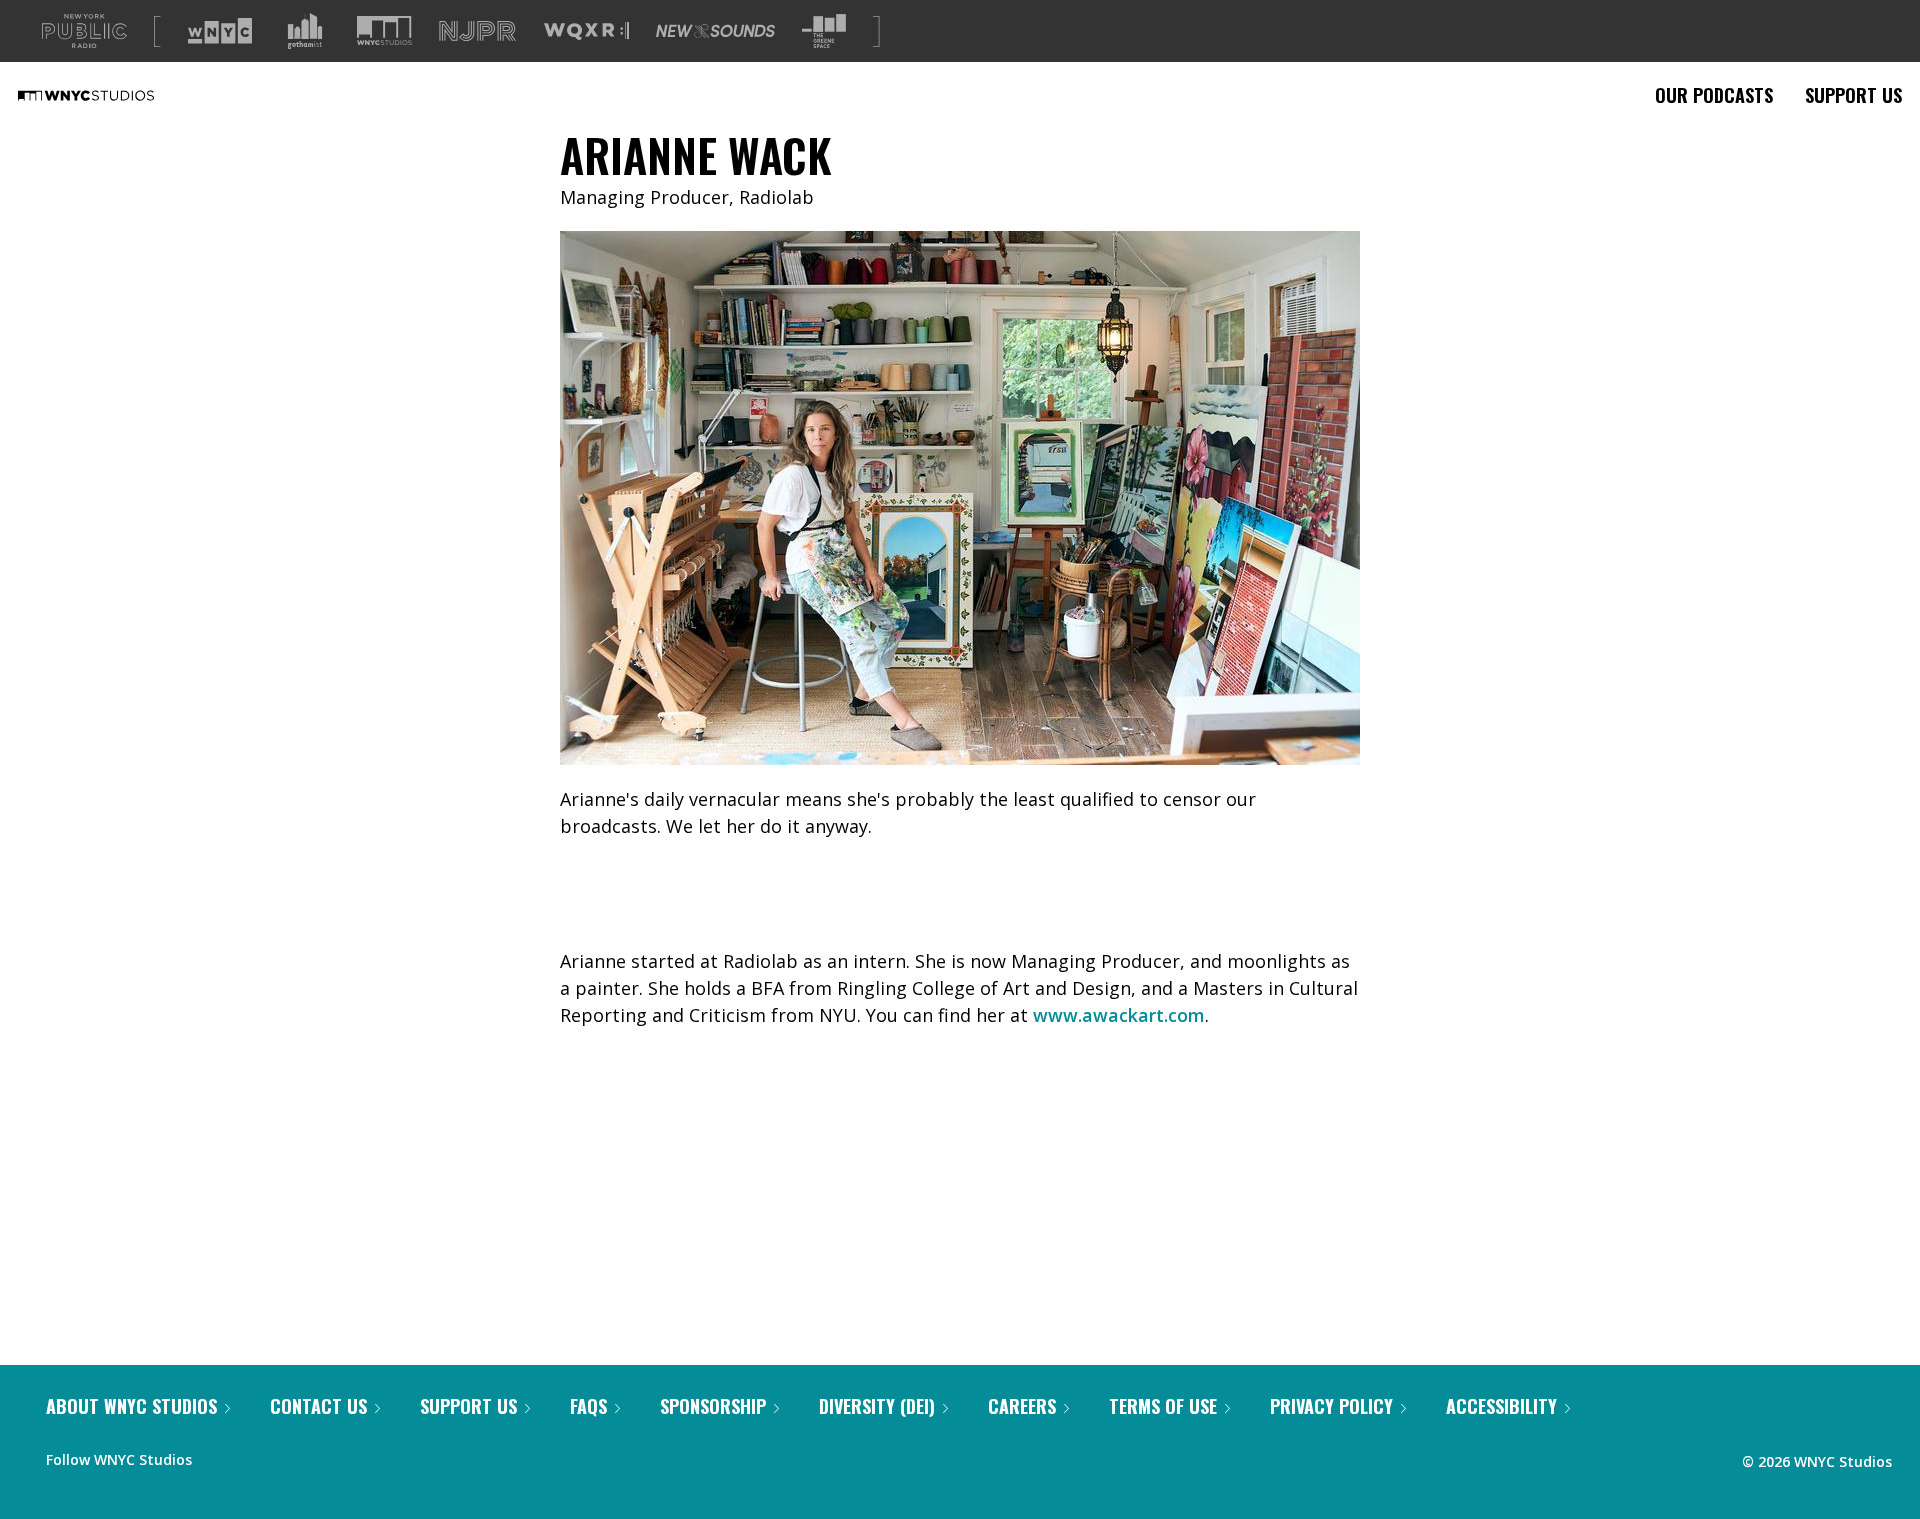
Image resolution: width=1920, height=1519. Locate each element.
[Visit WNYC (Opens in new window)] (220, 31)
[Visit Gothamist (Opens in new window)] (305, 31)
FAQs (588, 1406)
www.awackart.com (1119, 1015)
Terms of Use (1163, 1406)
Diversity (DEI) (877, 1406)
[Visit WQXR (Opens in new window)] (586, 31)
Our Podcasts (1714, 95)
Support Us (1853, 95)
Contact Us (318, 1406)
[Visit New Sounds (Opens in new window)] (715, 31)
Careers (1022, 1406)
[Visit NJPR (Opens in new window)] (477, 31)
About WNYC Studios (131, 1406)
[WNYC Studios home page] (111, 95)
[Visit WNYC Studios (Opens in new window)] (384, 30)
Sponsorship (713, 1406)
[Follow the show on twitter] (260, 1455)
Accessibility (1501, 1406)
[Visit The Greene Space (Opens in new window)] (824, 31)
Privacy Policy (1331, 1406)
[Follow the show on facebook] (221, 1455)
